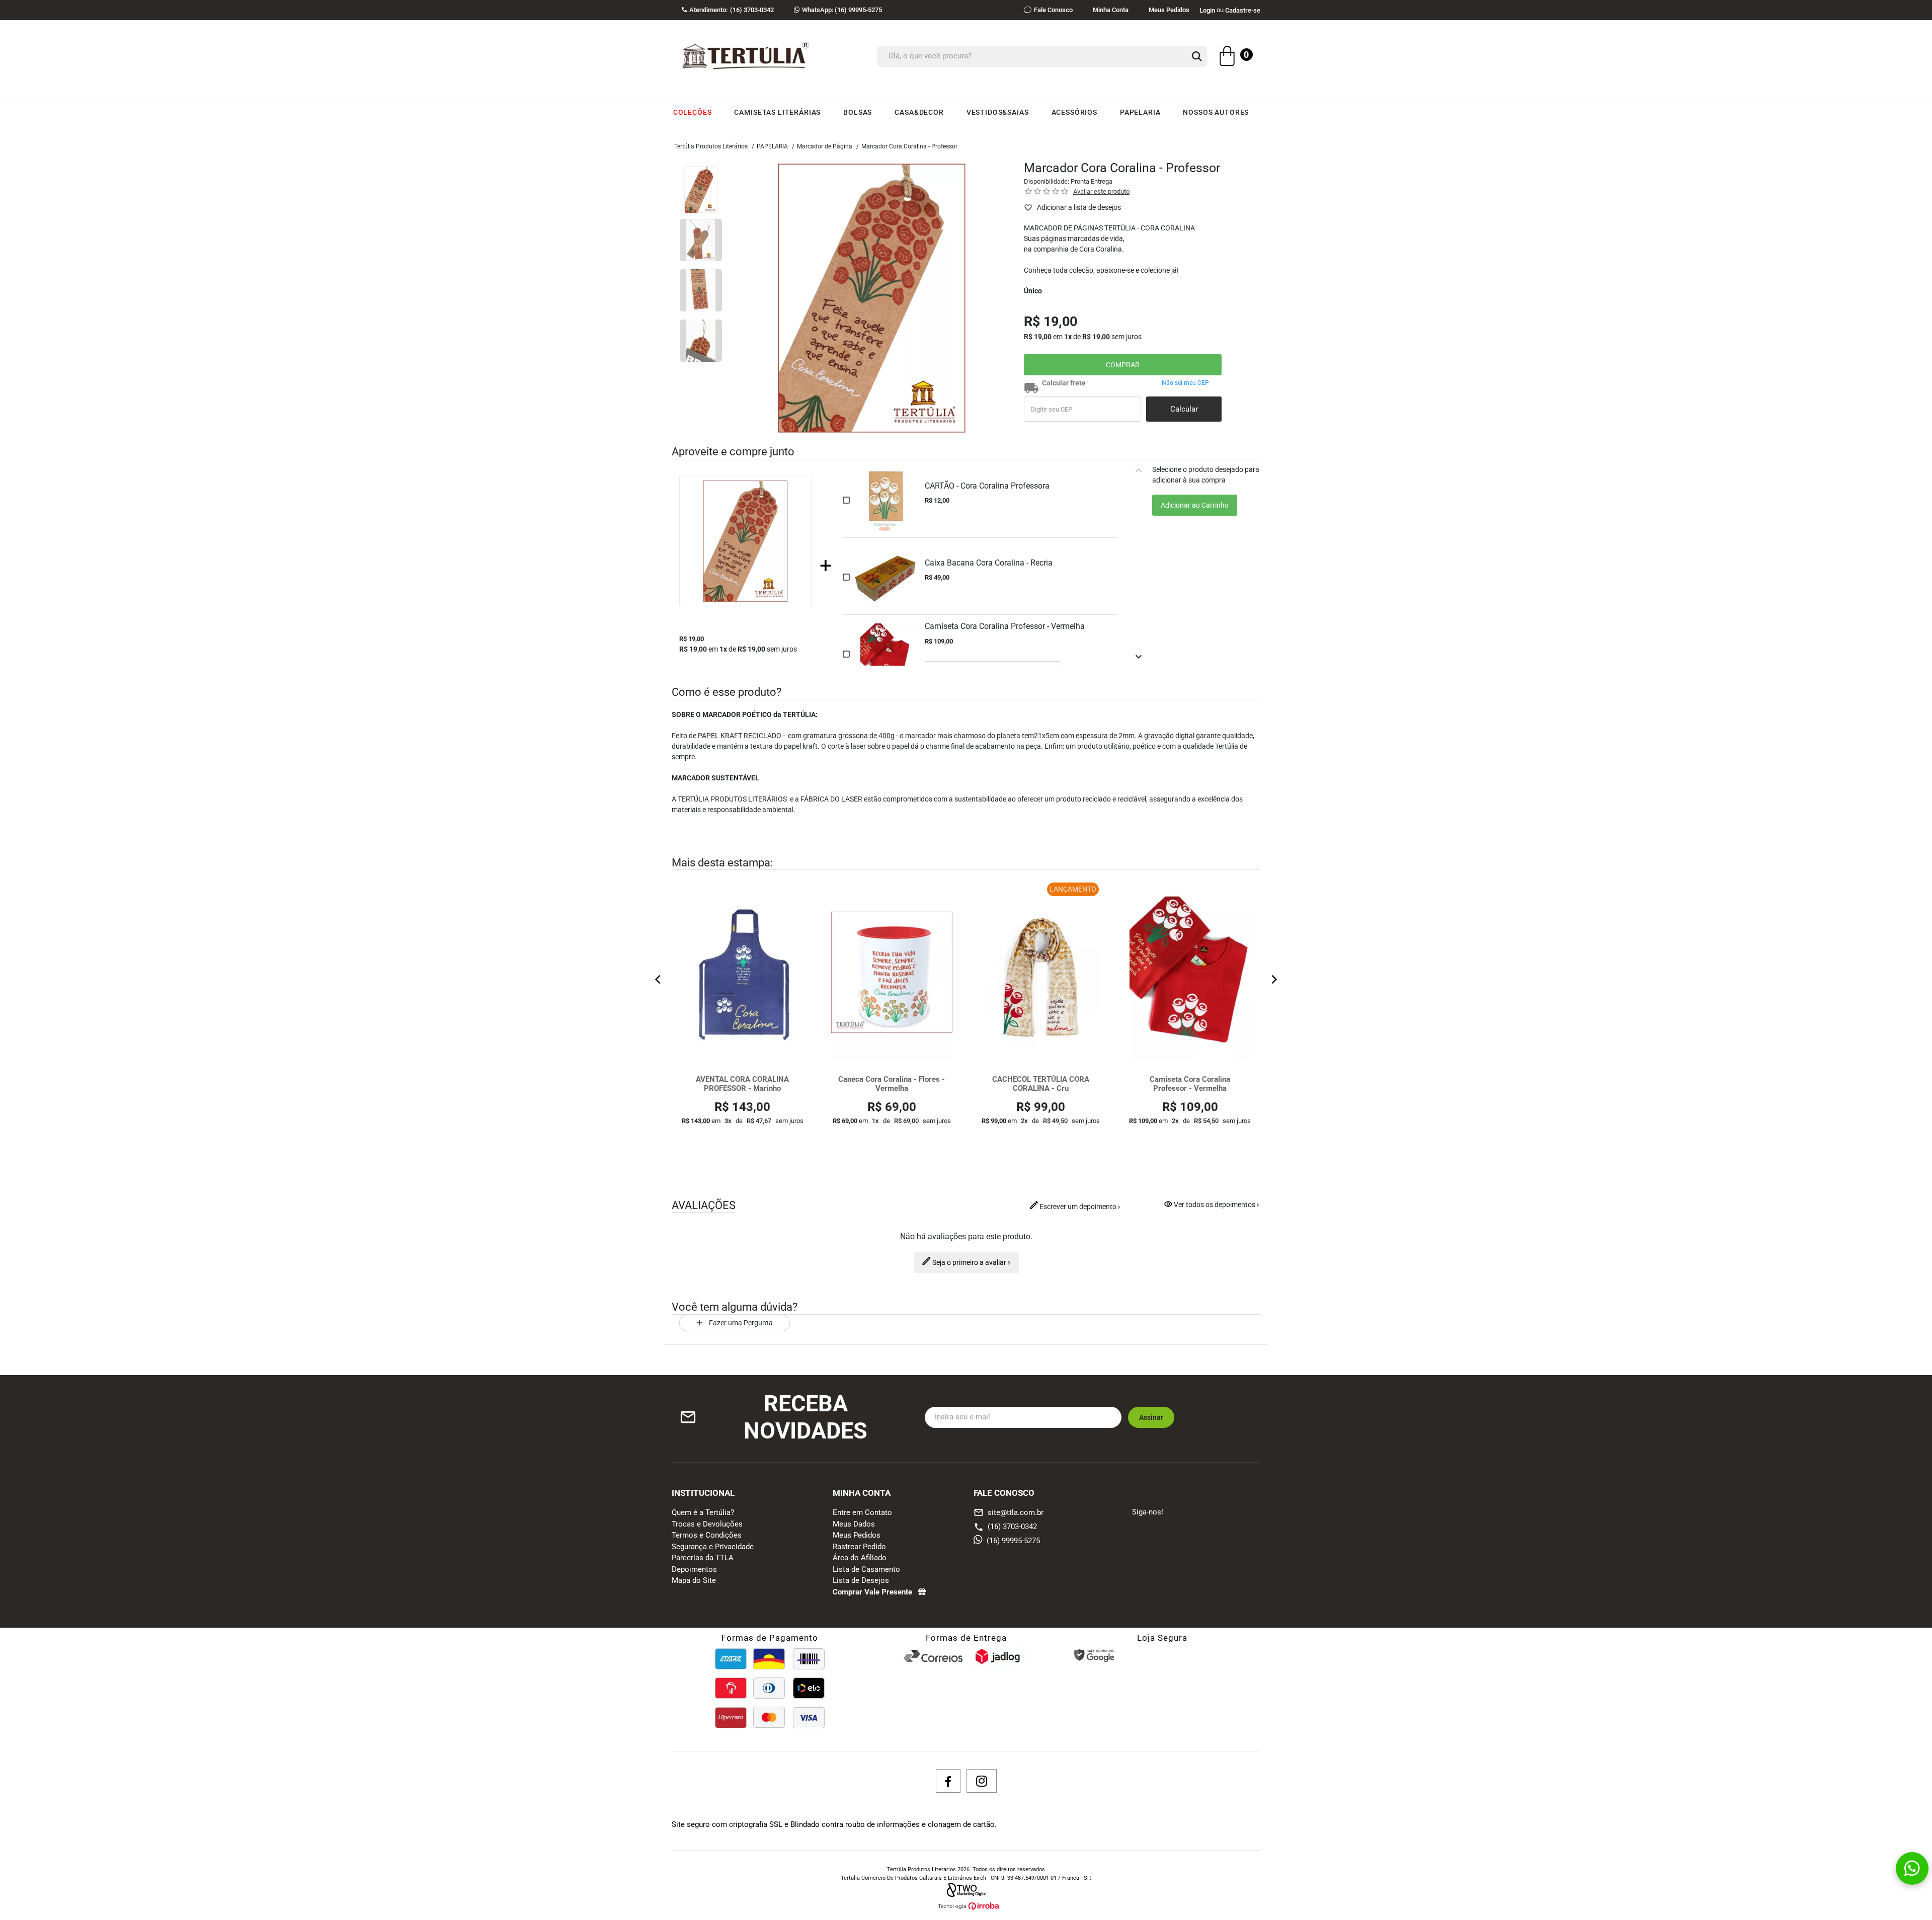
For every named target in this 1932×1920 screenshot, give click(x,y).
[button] (658, 981)
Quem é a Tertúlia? (703, 1512)
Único (1033, 291)
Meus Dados (854, 1524)
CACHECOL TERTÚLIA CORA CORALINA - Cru (891, 1084)
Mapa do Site (694, 1580)
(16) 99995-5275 (842, 10)
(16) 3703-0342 (1012, 1527)
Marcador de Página (825, 146)
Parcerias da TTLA (703, 1558)
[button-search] (1197, 57)
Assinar (1151, 1417)
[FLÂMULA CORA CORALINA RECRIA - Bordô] (1190, 972)
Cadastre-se (1243, 10)
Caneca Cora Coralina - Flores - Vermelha (742, 1084)
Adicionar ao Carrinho (1195, 505)
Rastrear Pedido (859, 1547)
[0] (1227, 57)
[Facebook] (948, 1781)
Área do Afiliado (860, 1558)
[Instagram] (982, 1781)
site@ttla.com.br (1009, 1512)
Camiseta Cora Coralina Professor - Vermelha (1040, 1084)
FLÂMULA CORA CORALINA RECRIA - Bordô (1190, 1084)
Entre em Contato (862, 1512)
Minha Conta (1111, 10)
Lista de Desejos (861, 1580)
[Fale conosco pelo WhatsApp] (1912, 1868)
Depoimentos (694, 1569)
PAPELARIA (772, 146)
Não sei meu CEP (1185, 383)
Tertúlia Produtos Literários (711, 146)
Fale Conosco (1053, 10)
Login (1207, 10)
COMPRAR (1123, 365)
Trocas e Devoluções (707, 1524)
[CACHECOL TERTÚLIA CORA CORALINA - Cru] (892, 972)
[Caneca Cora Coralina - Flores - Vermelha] (742, 972)
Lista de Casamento (866, 1569)
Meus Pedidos (1169, 10)
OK (1184, 409)
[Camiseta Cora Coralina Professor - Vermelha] (1041, 972)
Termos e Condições (707, 1535)
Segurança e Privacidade (713, 1547)
